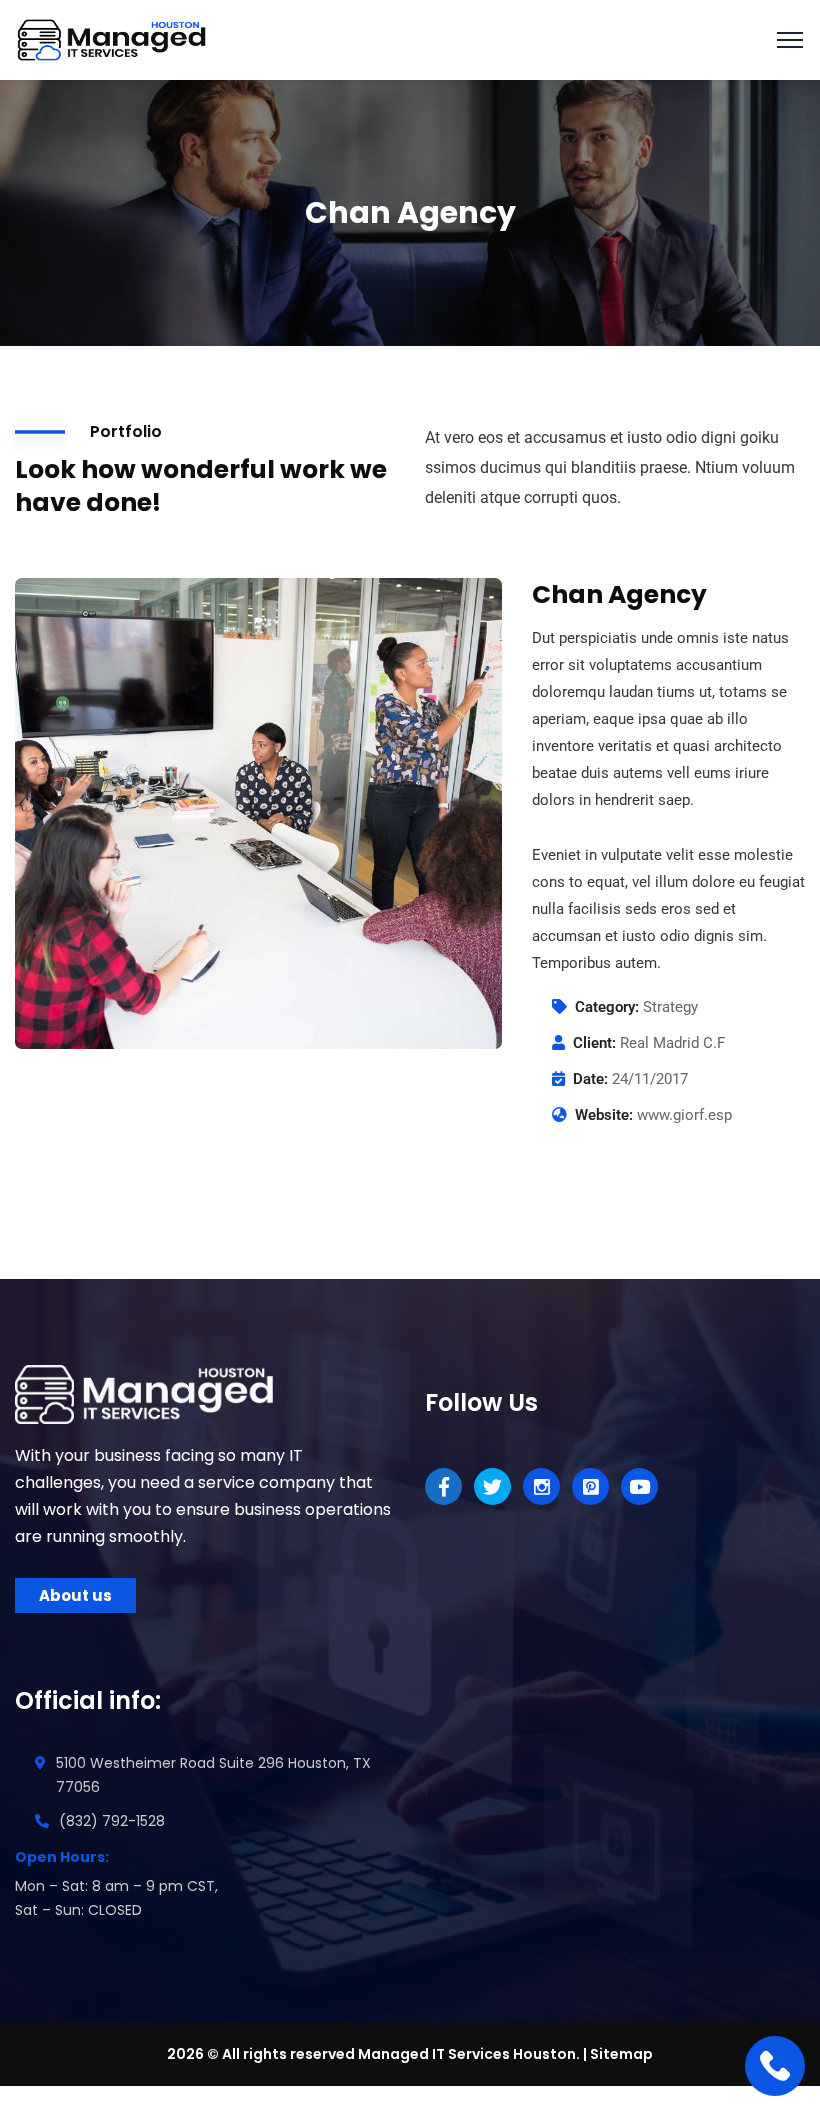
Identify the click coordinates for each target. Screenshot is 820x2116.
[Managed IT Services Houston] (115, 38)
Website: (604, 1115)
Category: (607, 1007)
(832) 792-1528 (112, 1821)
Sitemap (621, 2054)
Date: (590, 1079)
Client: (594, 1043)
